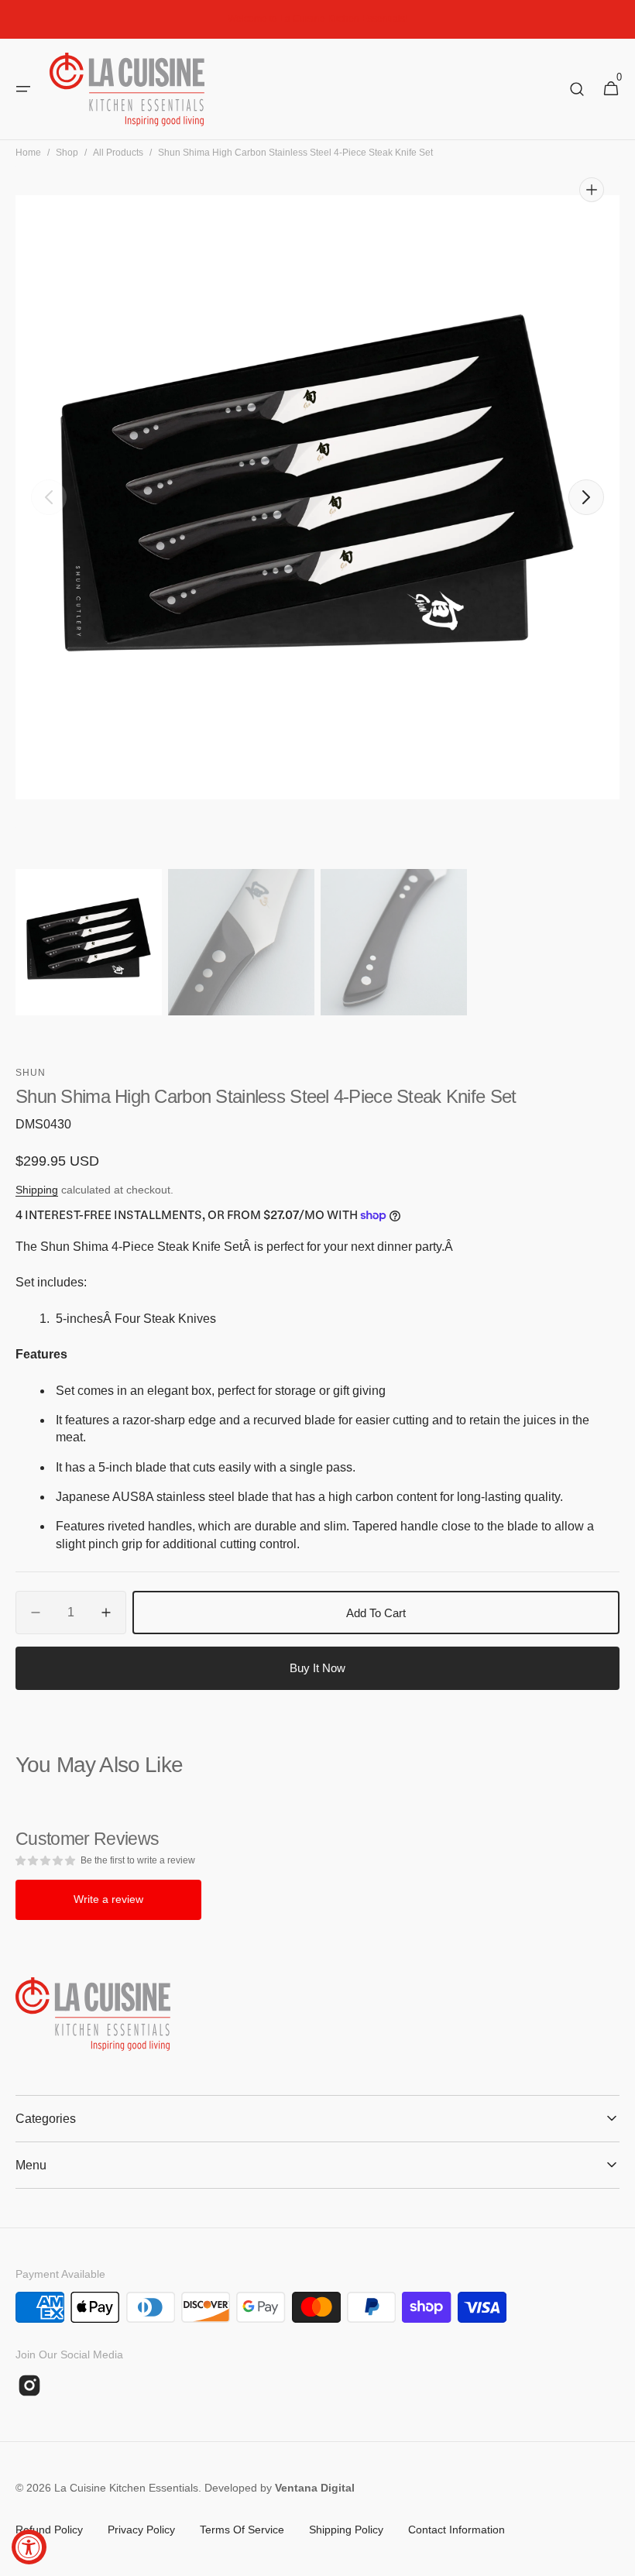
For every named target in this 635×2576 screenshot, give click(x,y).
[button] (23, 89)
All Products (118, 153)
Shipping (37, 1190)
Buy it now (317, 1668)
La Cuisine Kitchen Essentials (126, 2488)
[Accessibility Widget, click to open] (29, 2547)
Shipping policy (346, 2530)
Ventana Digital (315, 2488)
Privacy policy (141, 2530)
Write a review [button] (108, 1899)
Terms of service (242, 2530)
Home (28, 153)
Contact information (457, 2530)
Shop (67, 153)
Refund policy (49, 2530)
